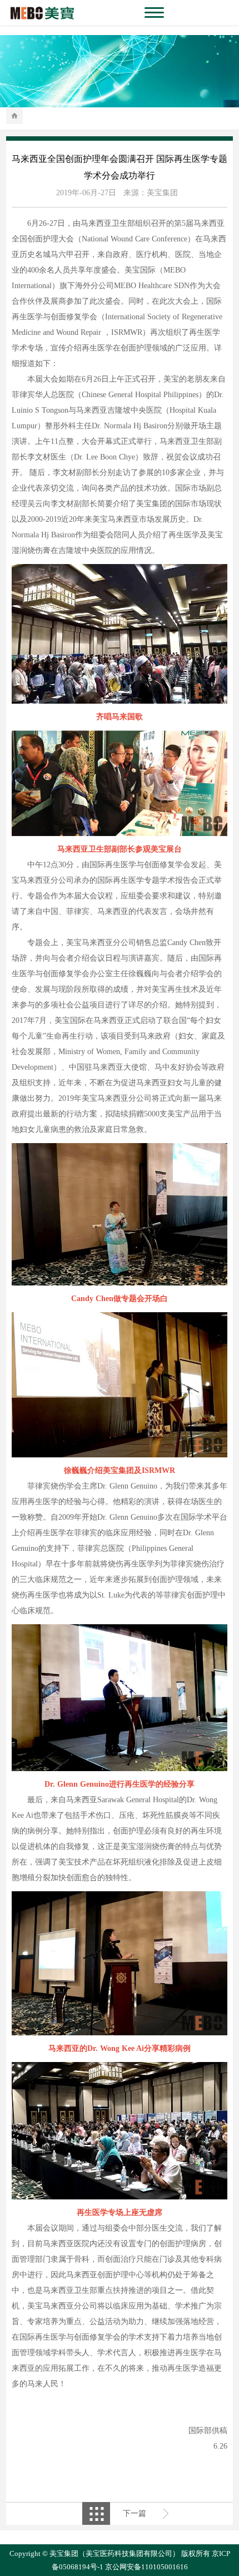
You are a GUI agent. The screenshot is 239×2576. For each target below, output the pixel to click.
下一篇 (135, 2513)
